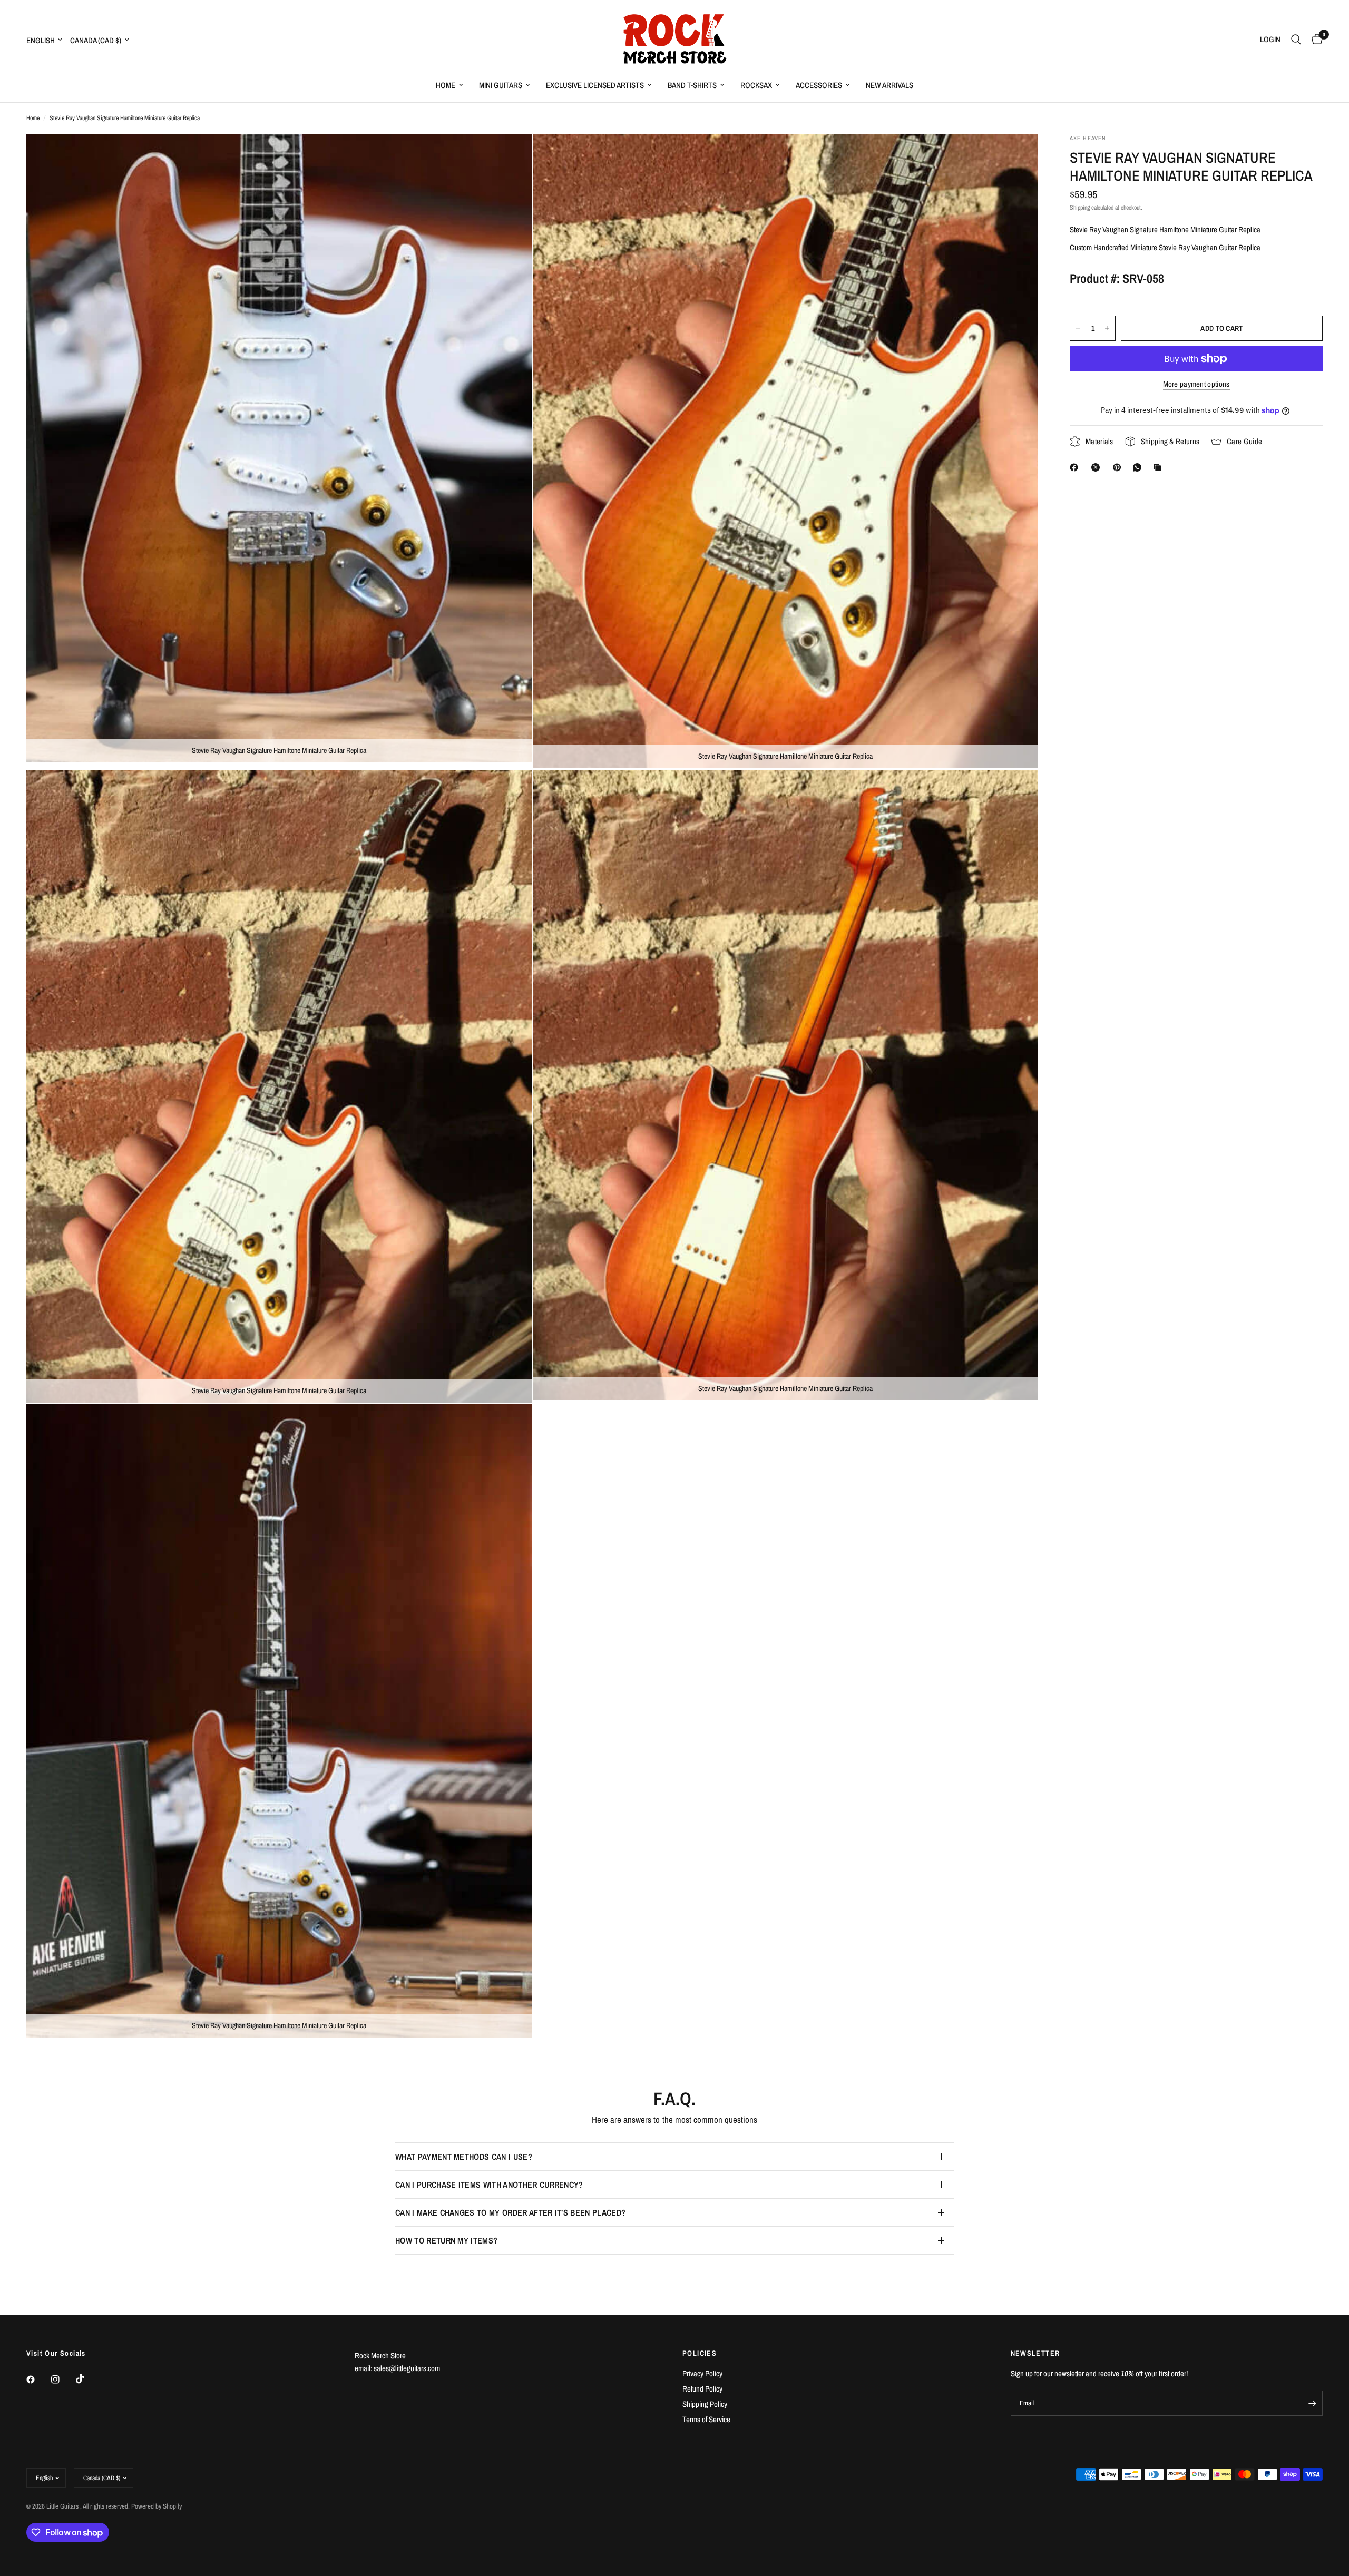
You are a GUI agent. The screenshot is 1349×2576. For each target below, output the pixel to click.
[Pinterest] (1119, 467)
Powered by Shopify (157, 2506)
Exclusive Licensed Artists (595, 85)
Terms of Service (706, 2419)
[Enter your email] (1312, 2403)
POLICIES (700, 2353)
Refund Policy (702, 2389)
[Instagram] (63, 2379)
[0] (1314, 40)
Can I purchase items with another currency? (489, 2185)
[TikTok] (87, 2379)
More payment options (1196, 384)
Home (446, 85)
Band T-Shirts (692, 85)
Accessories (819, 85)
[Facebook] (1076, 467)
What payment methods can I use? (464, 2157)
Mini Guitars (501, 85)
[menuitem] (449, 85)
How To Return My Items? (446, 2240)
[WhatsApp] (1139, 467)
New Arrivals (889, 85)
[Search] (1296, 40)
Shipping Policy (705, 2404)
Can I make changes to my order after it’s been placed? (510, 2212)
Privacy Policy (702, 2373)
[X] (1098, 467)
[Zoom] (510, 156)
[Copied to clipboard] (1159, 467)
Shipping (1080, 208)
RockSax (756, 85)
